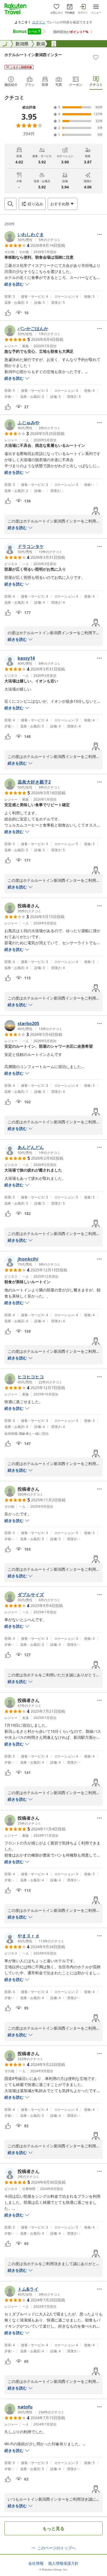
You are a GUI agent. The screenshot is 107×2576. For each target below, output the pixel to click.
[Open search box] (10, 204)
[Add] (96, 57)
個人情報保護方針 (63, 2563)
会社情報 (36, 2563)
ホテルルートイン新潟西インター (33, 55)
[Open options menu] (99, 234)
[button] (32, 237)
